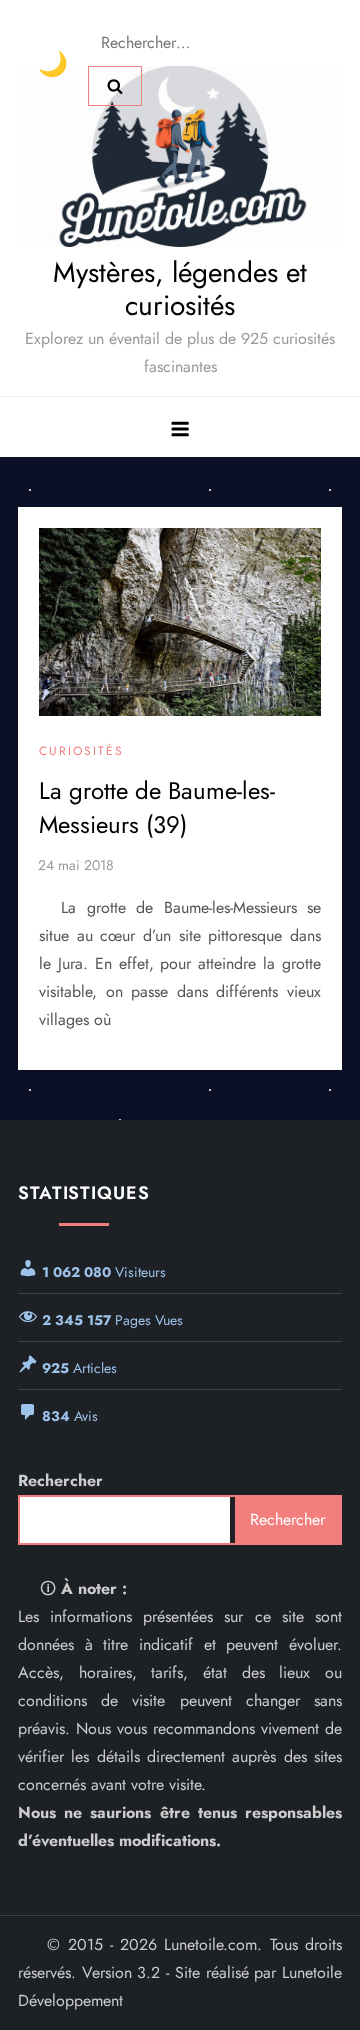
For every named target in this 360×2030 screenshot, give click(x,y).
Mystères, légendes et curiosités (180, 289)
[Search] (115, 86)
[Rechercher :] (199, 41)
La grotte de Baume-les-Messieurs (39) (157, 807)
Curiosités (81, 752)
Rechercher (60, 1480)
